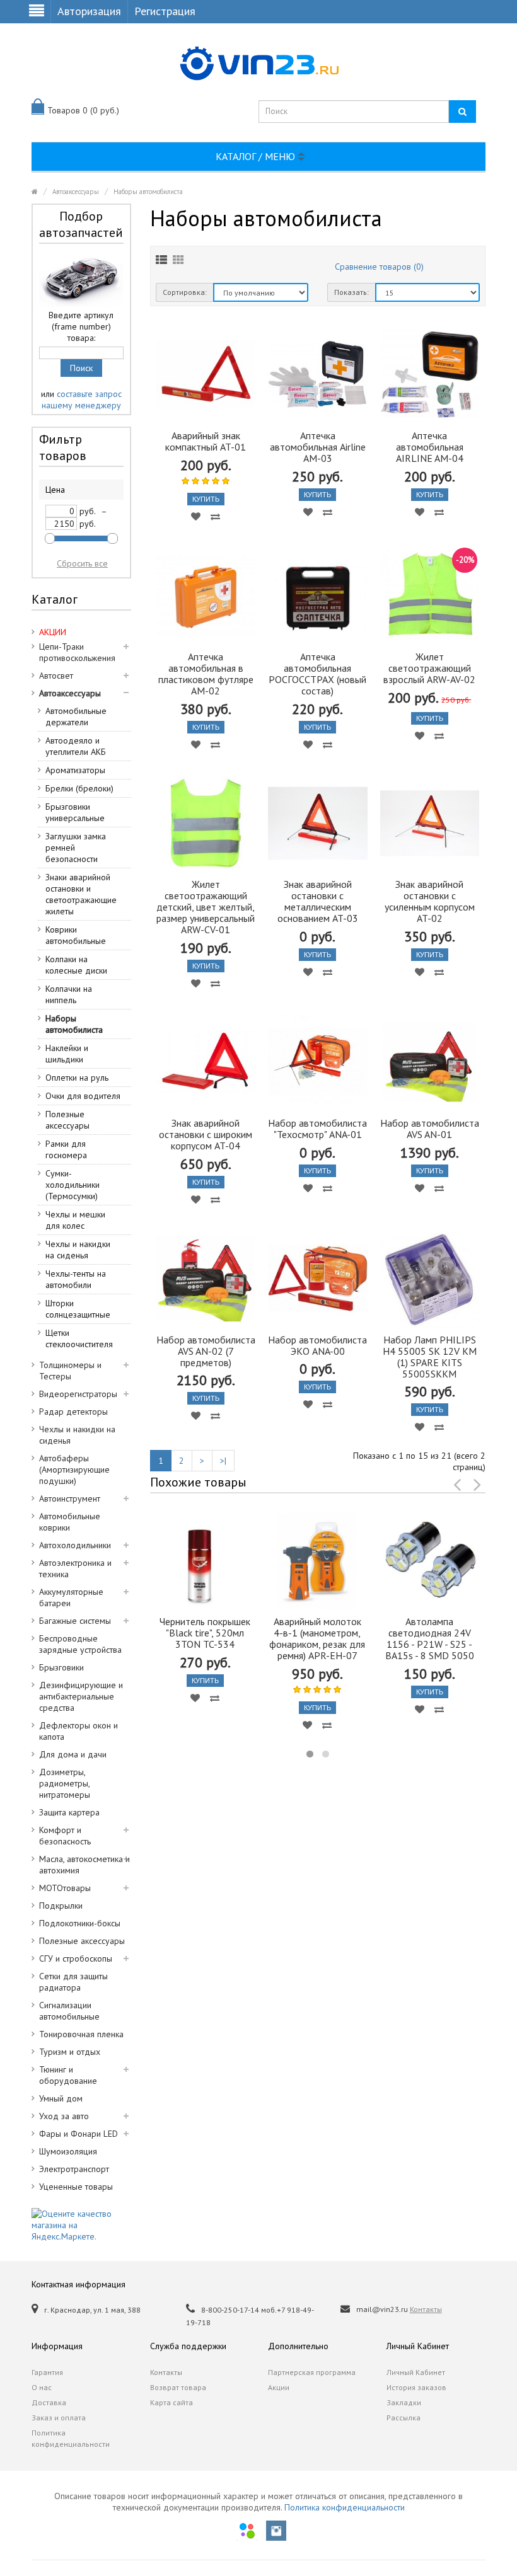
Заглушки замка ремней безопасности (76, 848)
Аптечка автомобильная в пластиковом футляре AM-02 (206, 674)
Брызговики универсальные (75, 812)
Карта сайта (171, 2402)
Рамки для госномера (66, 1149)
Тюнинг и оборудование (68, 2075)
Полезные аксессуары (67, 1120)
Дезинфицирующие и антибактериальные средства (81, 1696)
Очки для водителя (83, 1096)
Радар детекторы (73, 1412)
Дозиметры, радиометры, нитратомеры (65, 1783)
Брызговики (61, 1667)
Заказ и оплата (59, 2418)
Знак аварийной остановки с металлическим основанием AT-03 (318, 901)
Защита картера (69, 1812)
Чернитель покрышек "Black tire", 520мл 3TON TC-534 (205, 1633)
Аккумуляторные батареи (71, 1597)
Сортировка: (185, 292)
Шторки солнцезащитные (78, 1309)
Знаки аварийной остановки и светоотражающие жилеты (81, 894)
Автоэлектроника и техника (75, 1568)
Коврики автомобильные (76, 935)
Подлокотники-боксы (80, 1923)
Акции (279, 2387)
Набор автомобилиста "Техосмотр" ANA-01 (317, 1129)
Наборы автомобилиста (148, 192)
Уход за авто (64, 2116)
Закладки (404, 2402)
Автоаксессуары (76, 192)
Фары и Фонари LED (78, 2134)
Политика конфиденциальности (71, 2438)
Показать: (351, 292)
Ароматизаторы (75, 770)
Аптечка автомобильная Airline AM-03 (318, 447)
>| (223, 1461)
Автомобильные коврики (70, 1522)
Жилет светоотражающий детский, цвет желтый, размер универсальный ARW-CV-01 (206, 907)
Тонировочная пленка (81, 2034)
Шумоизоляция (68, 2151)
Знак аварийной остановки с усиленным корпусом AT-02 (430, 901)
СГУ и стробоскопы (76, 1958)
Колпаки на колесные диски (76, 965)
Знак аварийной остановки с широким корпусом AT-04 (206, 1134)
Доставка (49, 2402)
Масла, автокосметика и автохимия (84, 1865)
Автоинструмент (70, 1498)
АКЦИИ (53, 632)
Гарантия (47, 2372)
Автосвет (56, 676)
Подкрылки (61, 1906)
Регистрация (165, 11)
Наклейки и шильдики (67, 1054)
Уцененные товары (76, 2187)
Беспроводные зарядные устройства (80, 1644)
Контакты (426, 2309)
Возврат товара (178, 2387)
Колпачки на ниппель (69, 994)
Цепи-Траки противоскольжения (77, 652)
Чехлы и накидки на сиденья (78, 1250)
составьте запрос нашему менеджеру (82, 400)
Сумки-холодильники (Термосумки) (73, 1185)
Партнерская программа (312, 2372)
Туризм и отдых (70, 2052)
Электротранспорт (74, 2169)
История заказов (416, 2387)
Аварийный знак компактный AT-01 (206, 441)
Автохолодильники (75, 1545)
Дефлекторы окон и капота (78, 1731)
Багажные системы (75, 1621)
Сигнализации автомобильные (69, 2011)
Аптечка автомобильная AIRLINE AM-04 (430, 447)
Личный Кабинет (416, 2372)
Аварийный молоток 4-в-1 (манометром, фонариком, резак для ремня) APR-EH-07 (317, 1638)
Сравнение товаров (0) (379, 267)
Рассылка (404, 2418)
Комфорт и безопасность (65, 1836)
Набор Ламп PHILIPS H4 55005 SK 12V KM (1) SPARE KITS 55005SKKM (430, 1357)
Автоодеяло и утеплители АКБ (76, 746)
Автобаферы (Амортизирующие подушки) (74, 1469)
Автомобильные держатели (76, 716)
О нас (42, 2387)
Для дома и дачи (73, 1754)
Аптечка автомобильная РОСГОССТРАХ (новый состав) (317, 674)
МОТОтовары (65, 1888)
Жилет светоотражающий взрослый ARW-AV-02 (429, 668)
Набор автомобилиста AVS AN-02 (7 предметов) (206, 1351)
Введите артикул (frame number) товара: (81, 326)
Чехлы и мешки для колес (75, 1220)
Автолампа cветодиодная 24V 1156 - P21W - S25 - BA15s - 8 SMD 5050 (430, 1638)
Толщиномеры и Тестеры (70, 1371)
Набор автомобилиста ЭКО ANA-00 (317, 1345)
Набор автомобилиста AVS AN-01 (430, 1129)
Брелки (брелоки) (79, 788)
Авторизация (89, 11)
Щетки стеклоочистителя (79, 1338)
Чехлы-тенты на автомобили (76, 1279)
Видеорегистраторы (78, 1394)
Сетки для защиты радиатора (73, 1982)
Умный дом (61, 2098)
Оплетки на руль (77, 1078)
